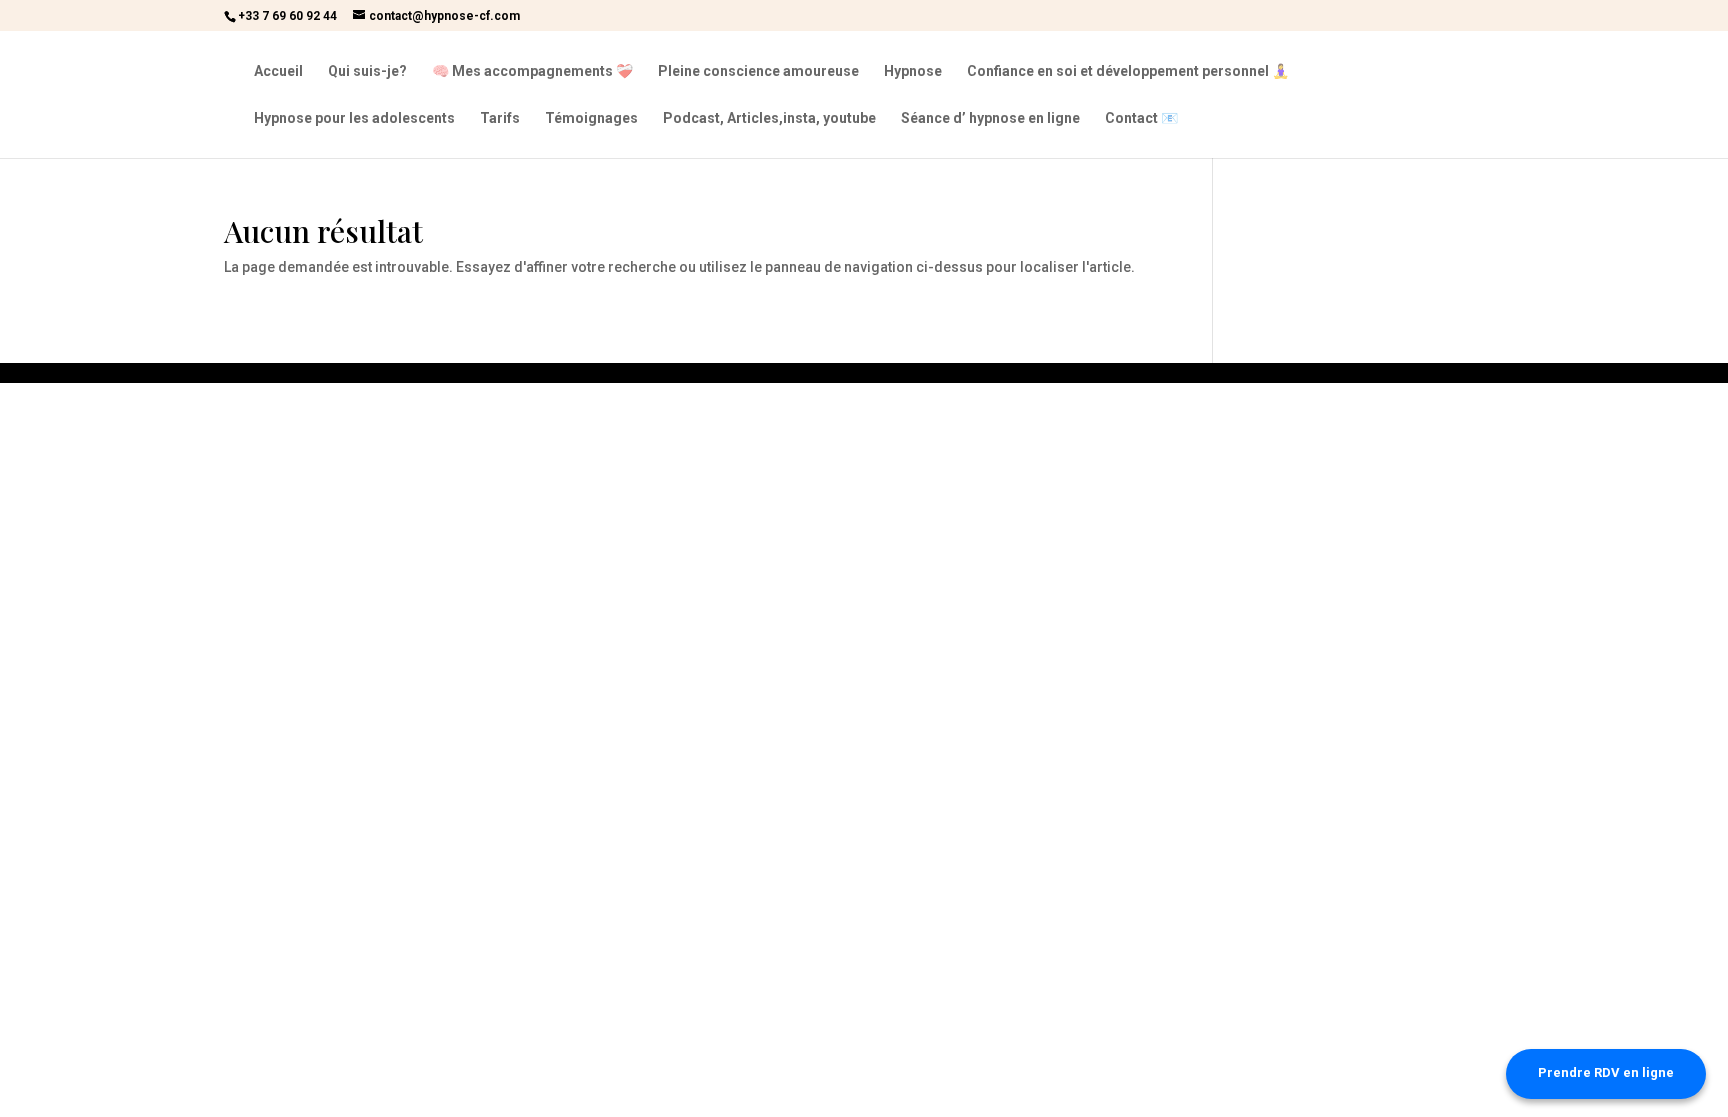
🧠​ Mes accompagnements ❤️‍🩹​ (532, 71)
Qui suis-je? (367, 71)
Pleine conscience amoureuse (758, 71)
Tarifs (500, 118)
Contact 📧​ (1141, 118)
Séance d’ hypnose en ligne (990, 118)
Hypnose (913, 71)
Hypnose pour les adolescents (354, 118)
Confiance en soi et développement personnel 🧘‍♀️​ (1128, 71)
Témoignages (591, 118)
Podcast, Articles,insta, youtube (769, 118)
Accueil (278, 71)
